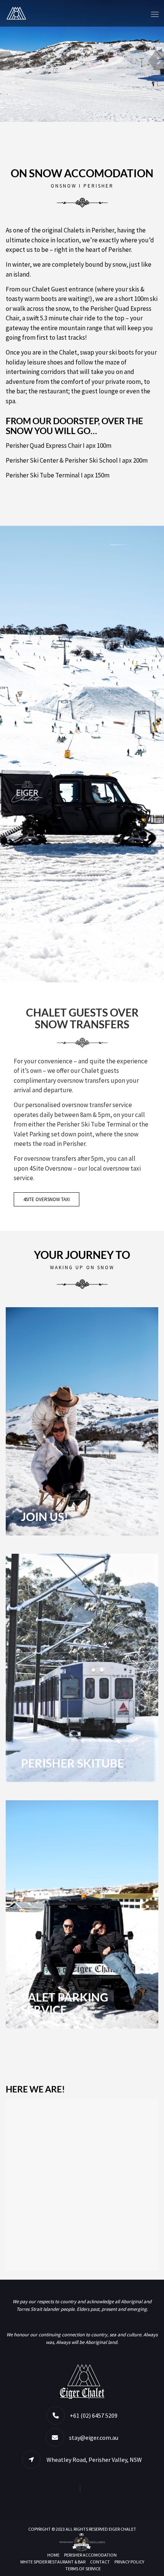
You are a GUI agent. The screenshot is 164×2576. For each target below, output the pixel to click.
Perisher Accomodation (90, 2555)
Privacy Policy (129, 2562)
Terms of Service (83, 2569)
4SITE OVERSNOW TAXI (47, 1199)
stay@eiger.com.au (94, 2438)
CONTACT (100, 2562)
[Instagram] (82, 2488)
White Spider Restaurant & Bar (53, 2562)
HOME (53, 2555)
